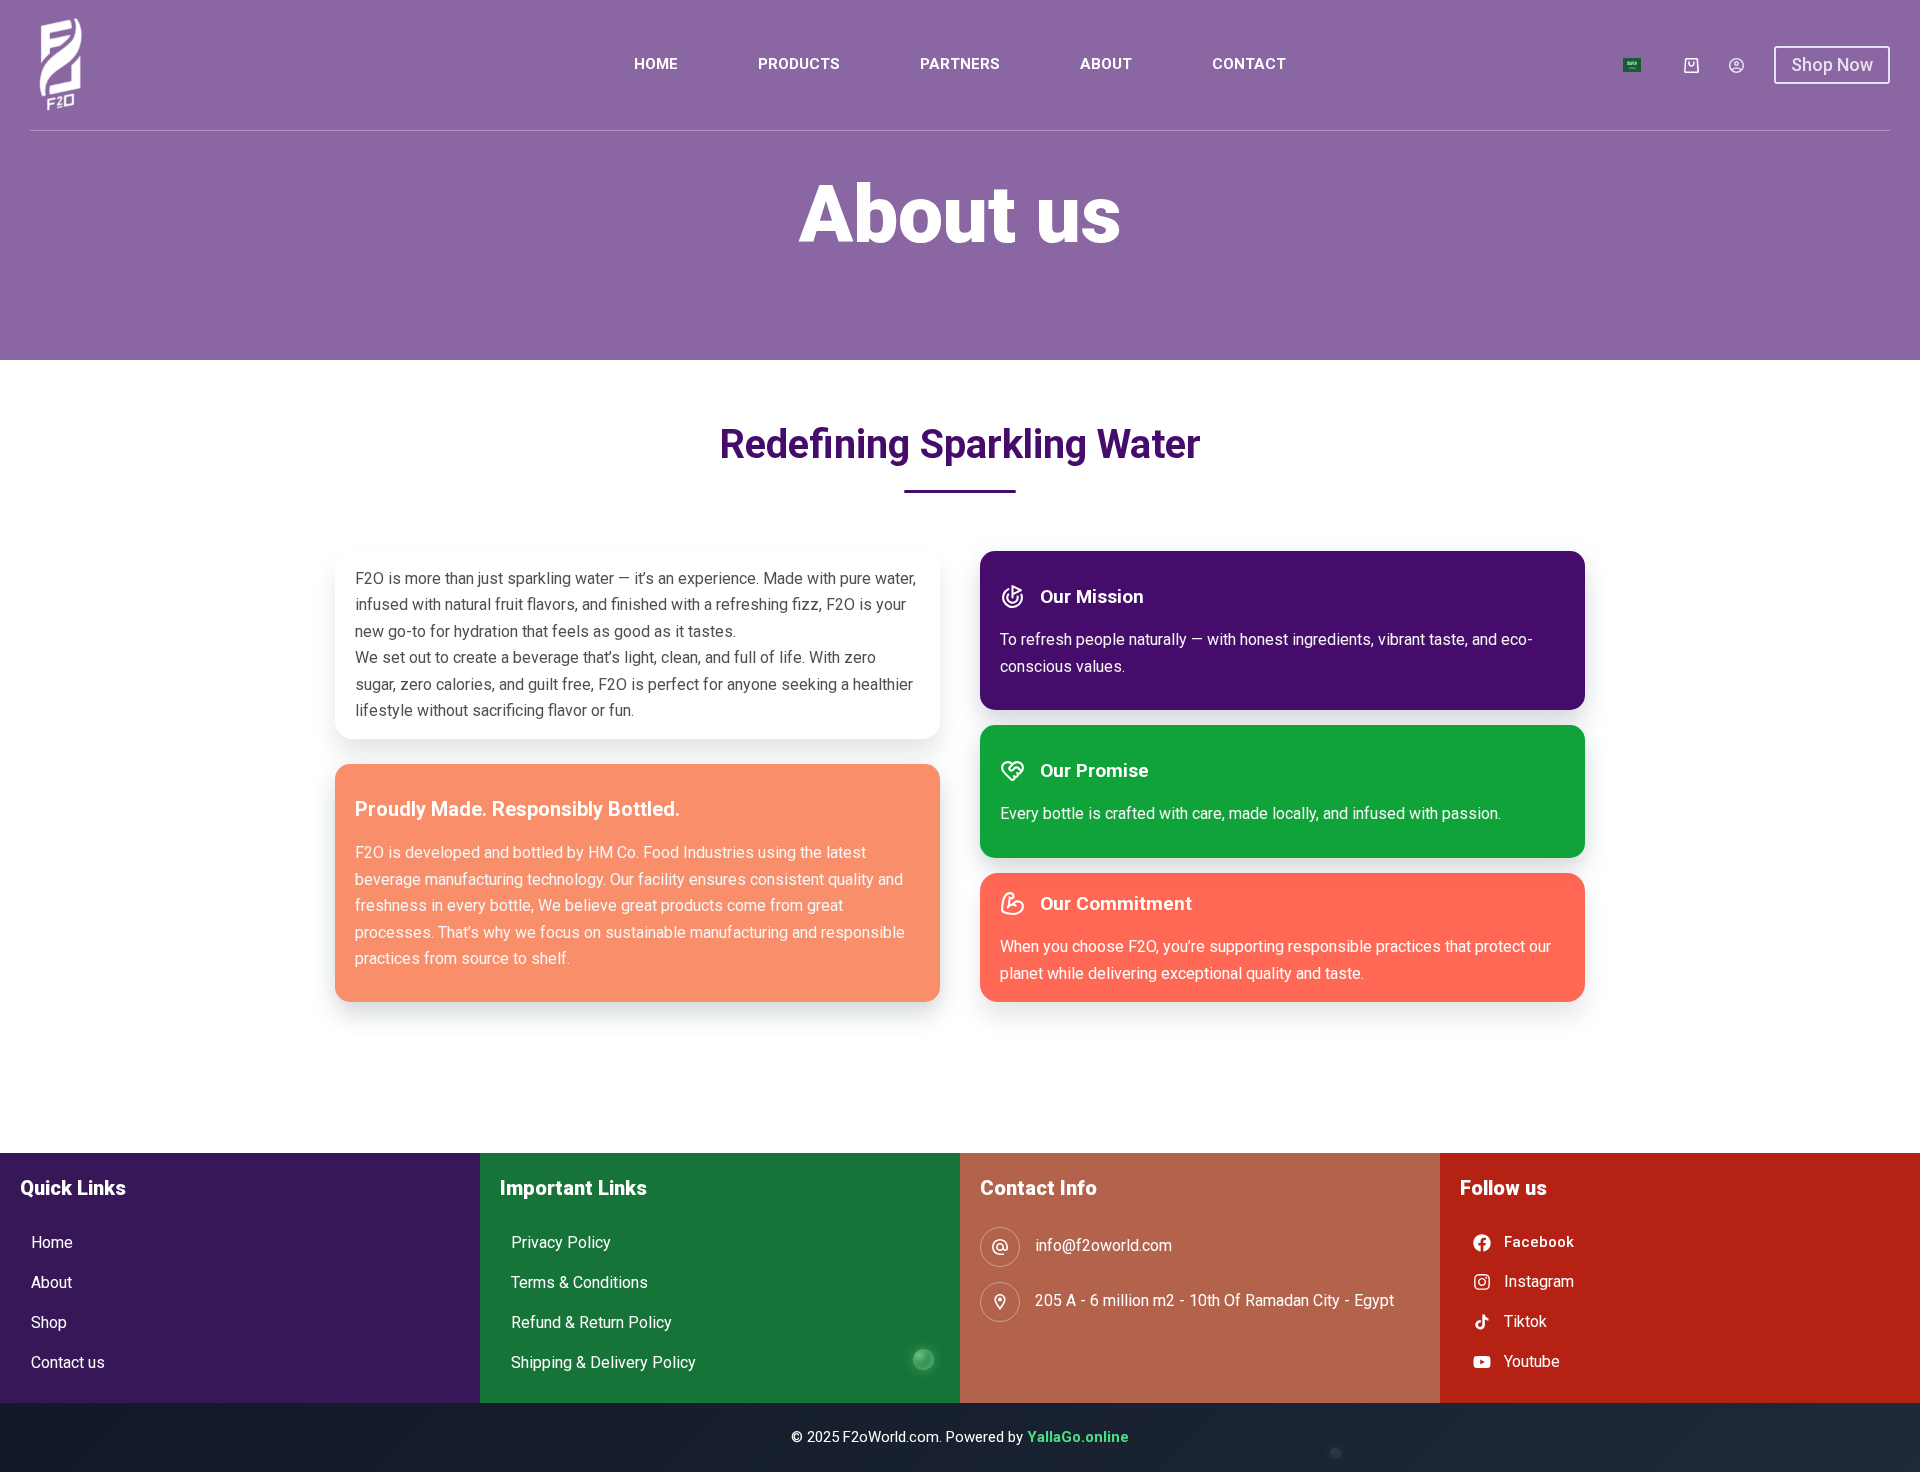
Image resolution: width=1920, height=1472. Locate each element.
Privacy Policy (561, 1242)
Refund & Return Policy (591, 1322)
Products (799, 64)
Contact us (68, 1362)
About (1106, 64)
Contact (1249, 64)
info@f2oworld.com (1103, 1245)
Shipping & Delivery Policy (603, 1362)
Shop (49, 1322)
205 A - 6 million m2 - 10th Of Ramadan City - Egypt (1214, 1300)
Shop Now (1832, 64)
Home (656, 64)
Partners (960, 64)
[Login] (1736, 65)
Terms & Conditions (579, 1282)
